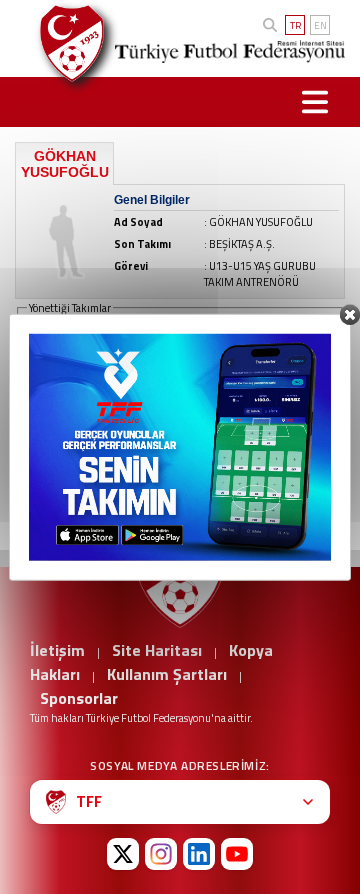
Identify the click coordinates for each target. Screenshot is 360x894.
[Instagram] (161, 854)
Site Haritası (157, 650)
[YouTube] (237, 854)
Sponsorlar (79, 698)
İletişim (57, 650)
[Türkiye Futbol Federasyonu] (64, 43)
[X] (123, 854)
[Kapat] (350, 315)
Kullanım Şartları (167, 674)
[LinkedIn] (199, 854)
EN (320, 25)
